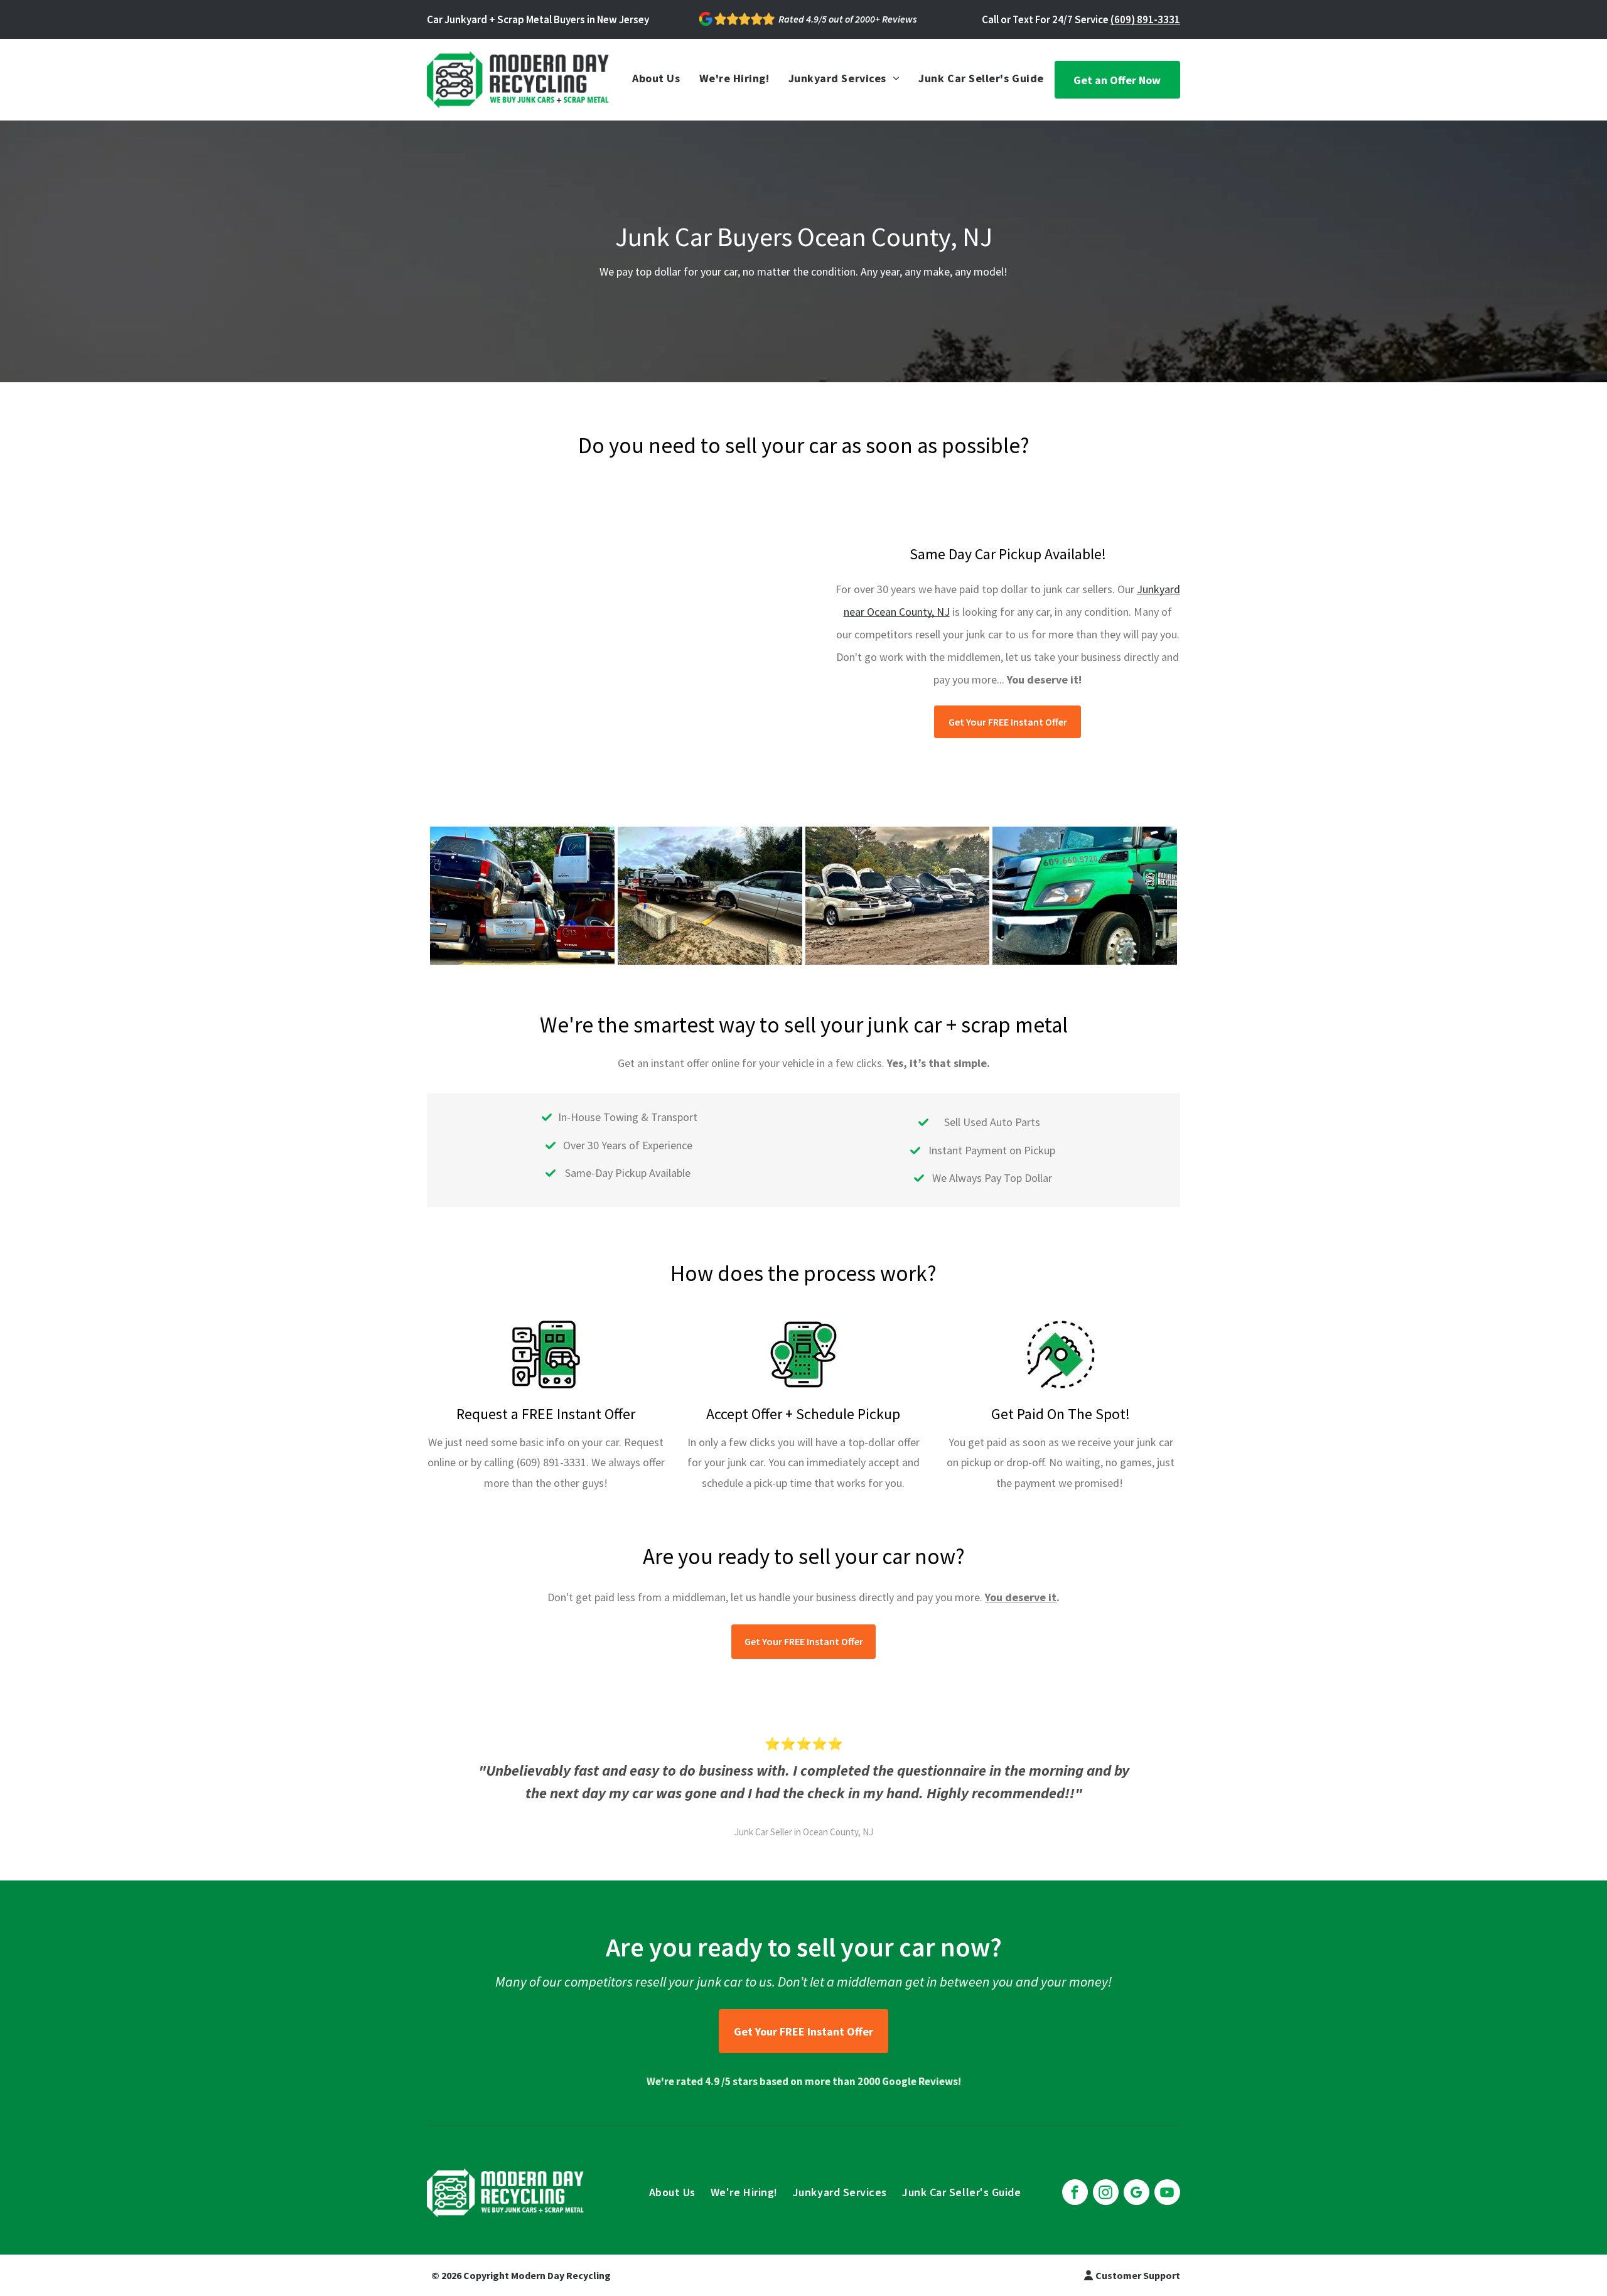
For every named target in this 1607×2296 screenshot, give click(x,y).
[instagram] (1106, 2194)
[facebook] (1075, 2194)
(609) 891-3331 (1145, 19)
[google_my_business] (1137, 2194)
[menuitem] (656, 78)
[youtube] (1167, 2194)
